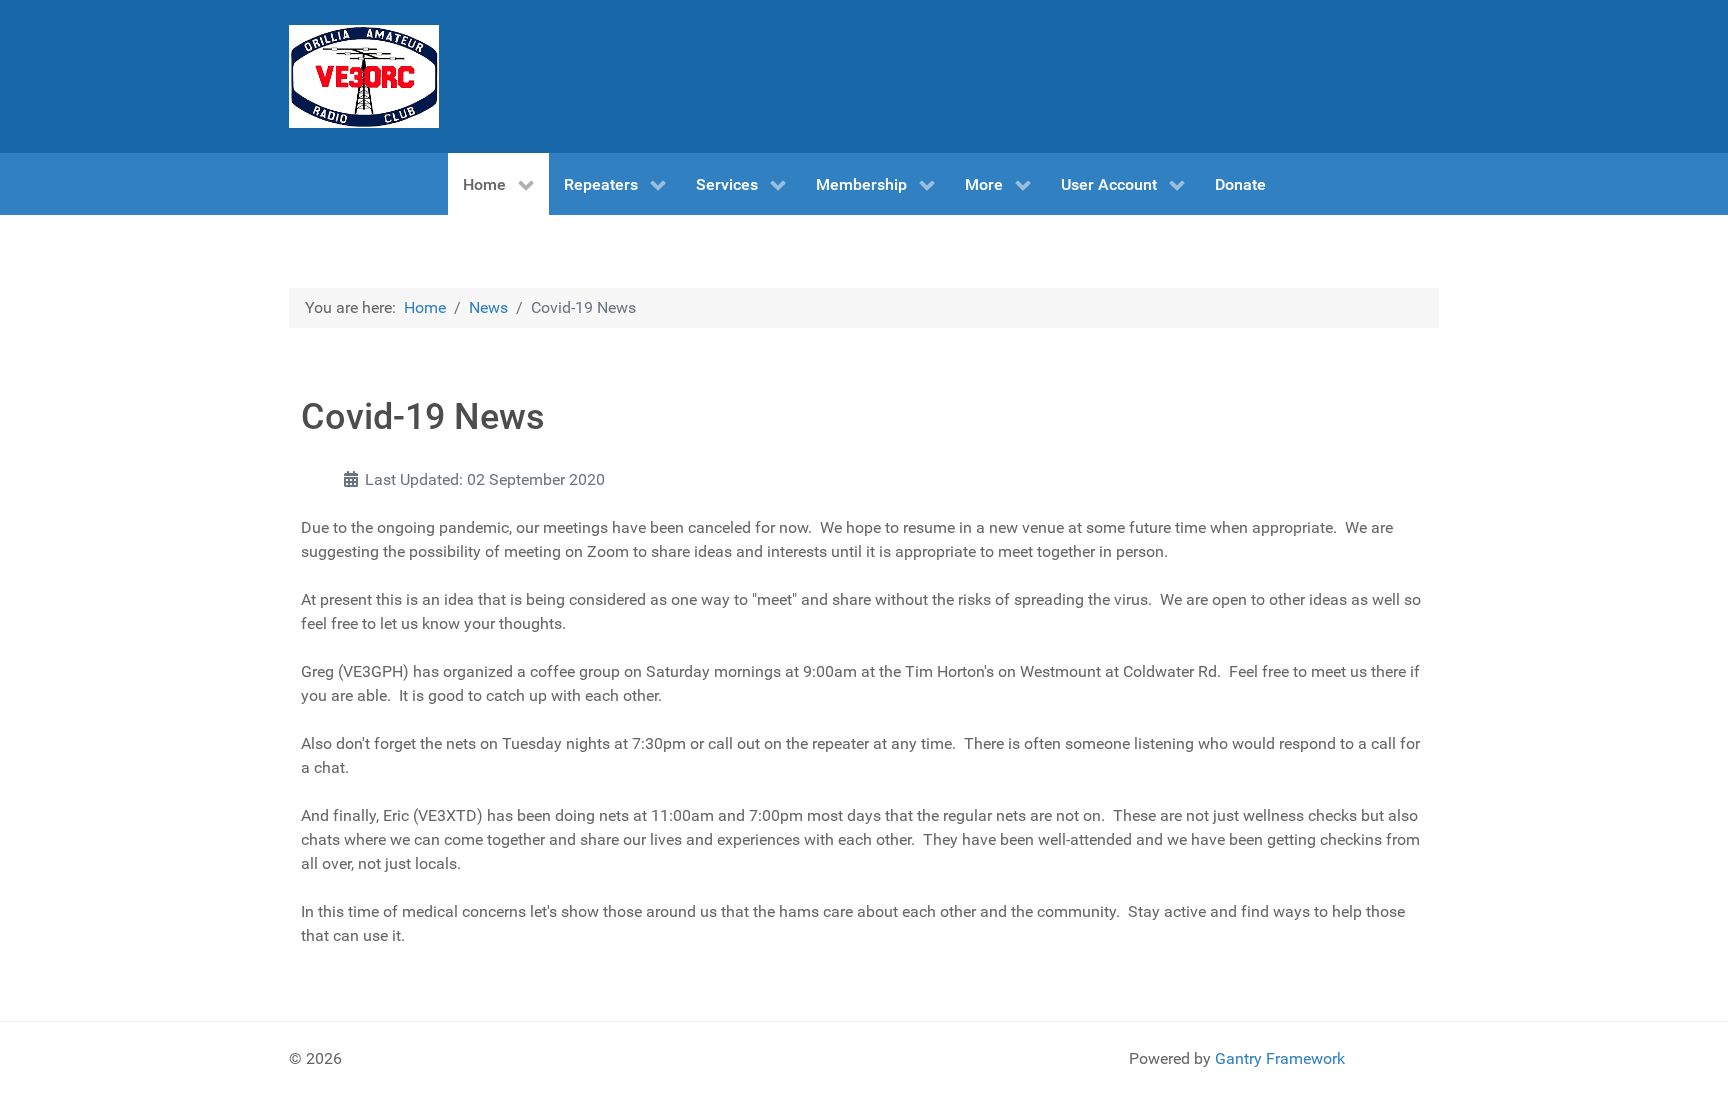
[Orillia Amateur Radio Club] (364, 76)
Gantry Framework (1280, 1058)
